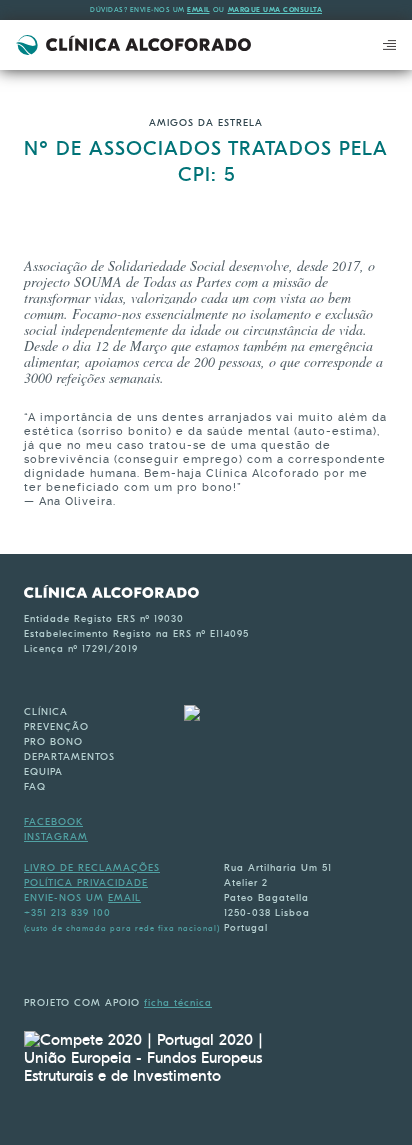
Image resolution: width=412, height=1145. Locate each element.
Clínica (46, 712)
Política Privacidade (86, 883)
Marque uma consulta (275, 10)
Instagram (56, 837)
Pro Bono (53, 742)
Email (198, 10)
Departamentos (69, 757)
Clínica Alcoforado (133, 45)
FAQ (35, 787)
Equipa (43, 772)
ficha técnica (178, 1003)
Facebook (53, 822)
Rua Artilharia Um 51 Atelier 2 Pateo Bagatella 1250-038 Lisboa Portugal (278, 898)
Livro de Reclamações (92, 868)
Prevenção (56, 727)
